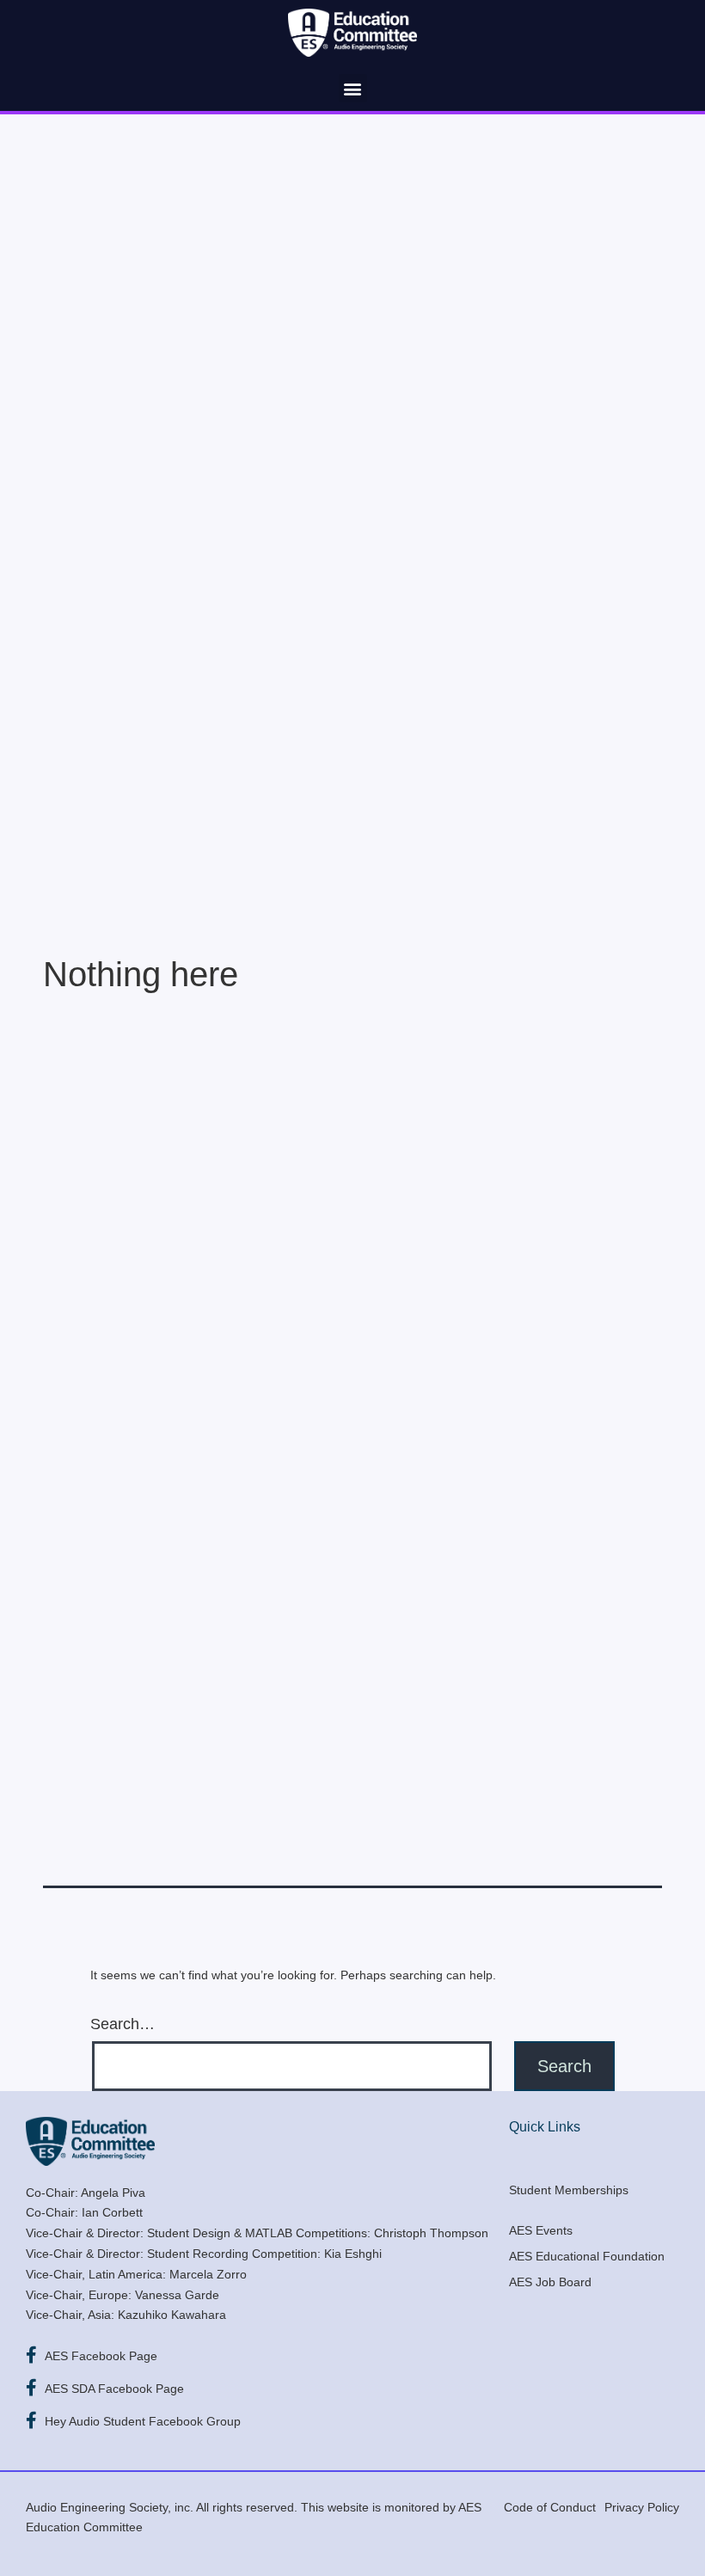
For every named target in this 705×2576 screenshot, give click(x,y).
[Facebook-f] (31, 2355)
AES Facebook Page (101, 2356)
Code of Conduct (550, 2507)
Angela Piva (113, 2193)
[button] (353, 88)
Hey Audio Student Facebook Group (143, 2421)
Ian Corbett (112, 2212)
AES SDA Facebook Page (114, 2389)
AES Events (541, 2230)
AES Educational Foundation (587, 2256)
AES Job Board (550, 2282)
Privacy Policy (642, 2507)
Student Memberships (569, 2190)
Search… (123, 2024)
